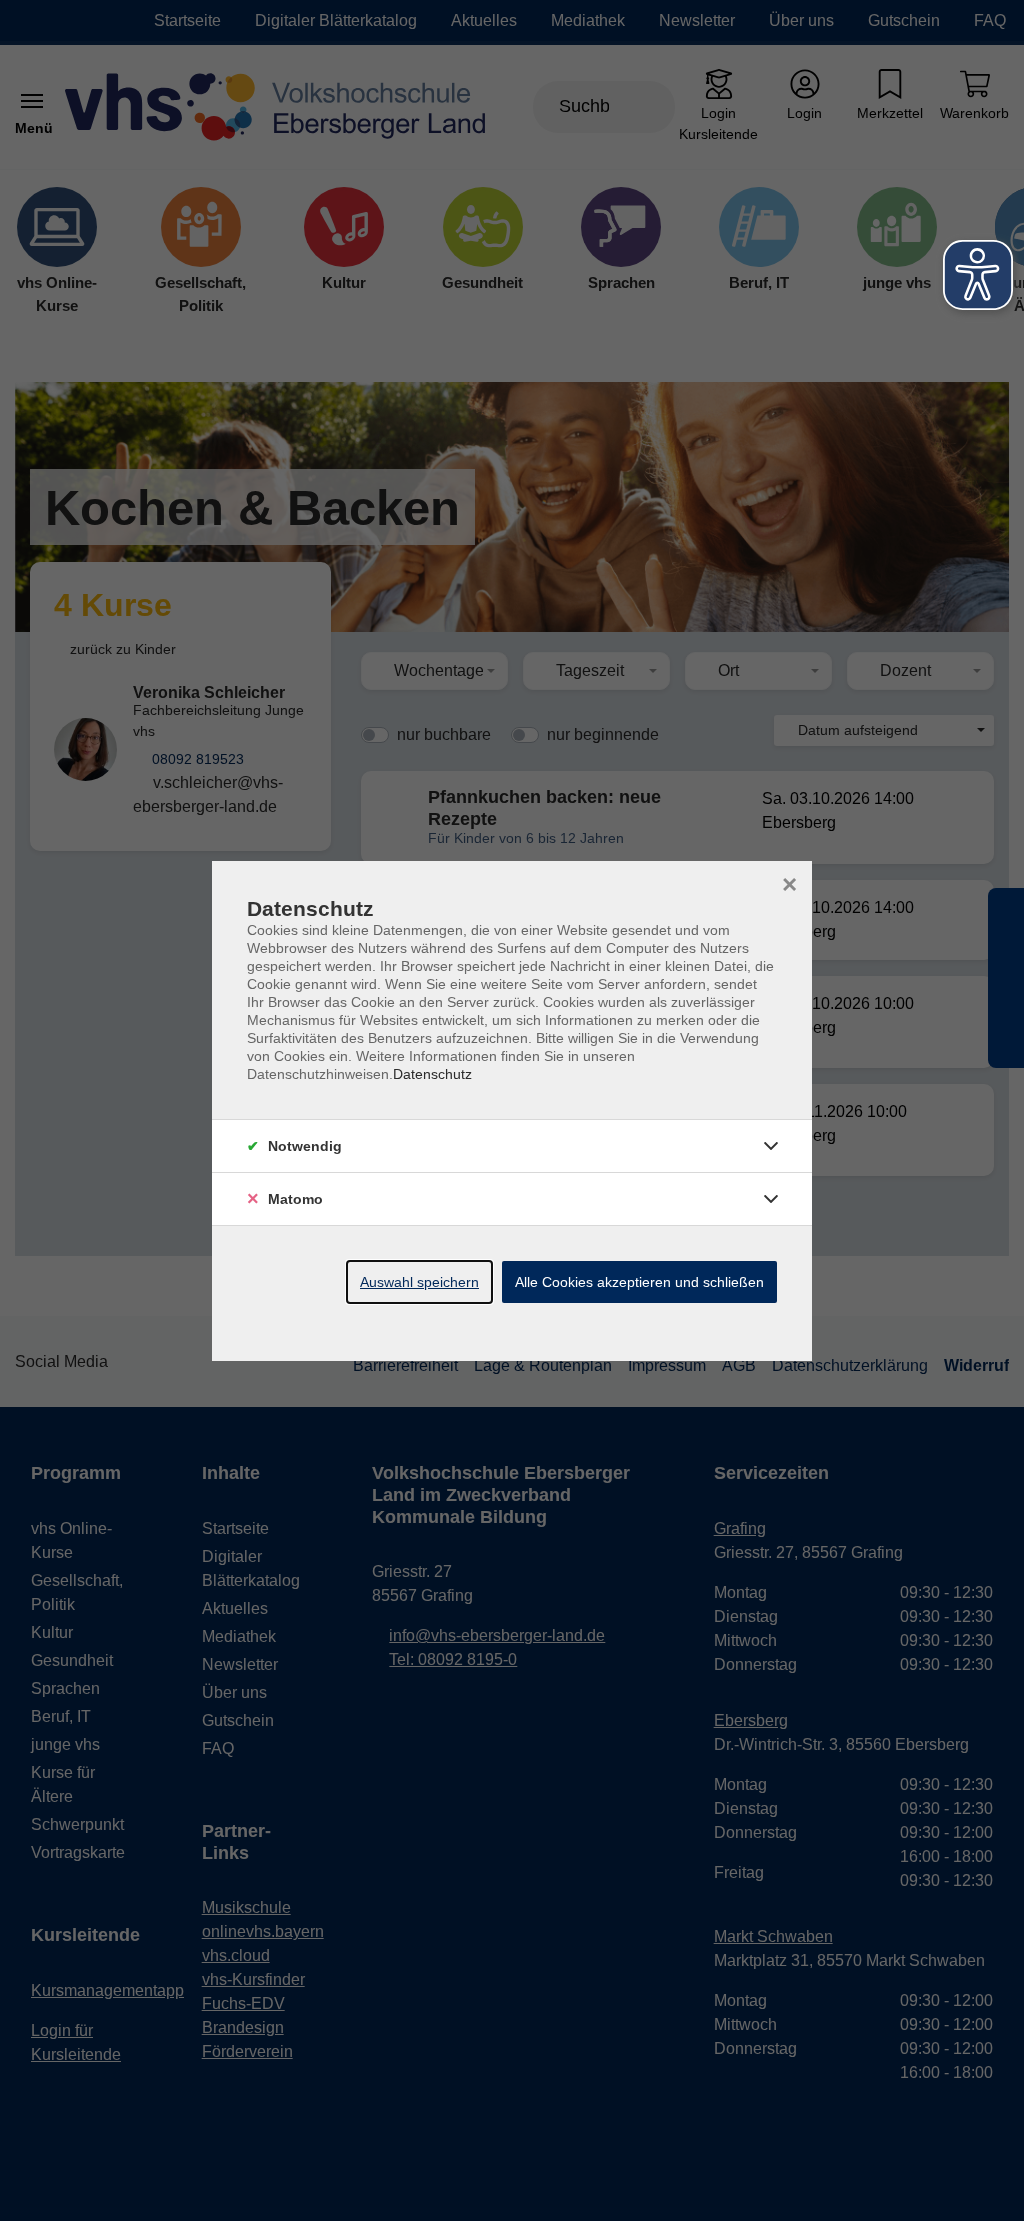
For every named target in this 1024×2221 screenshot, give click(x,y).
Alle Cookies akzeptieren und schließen (639, 1282)
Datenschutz (432, 1074)
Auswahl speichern (419, 1282)
